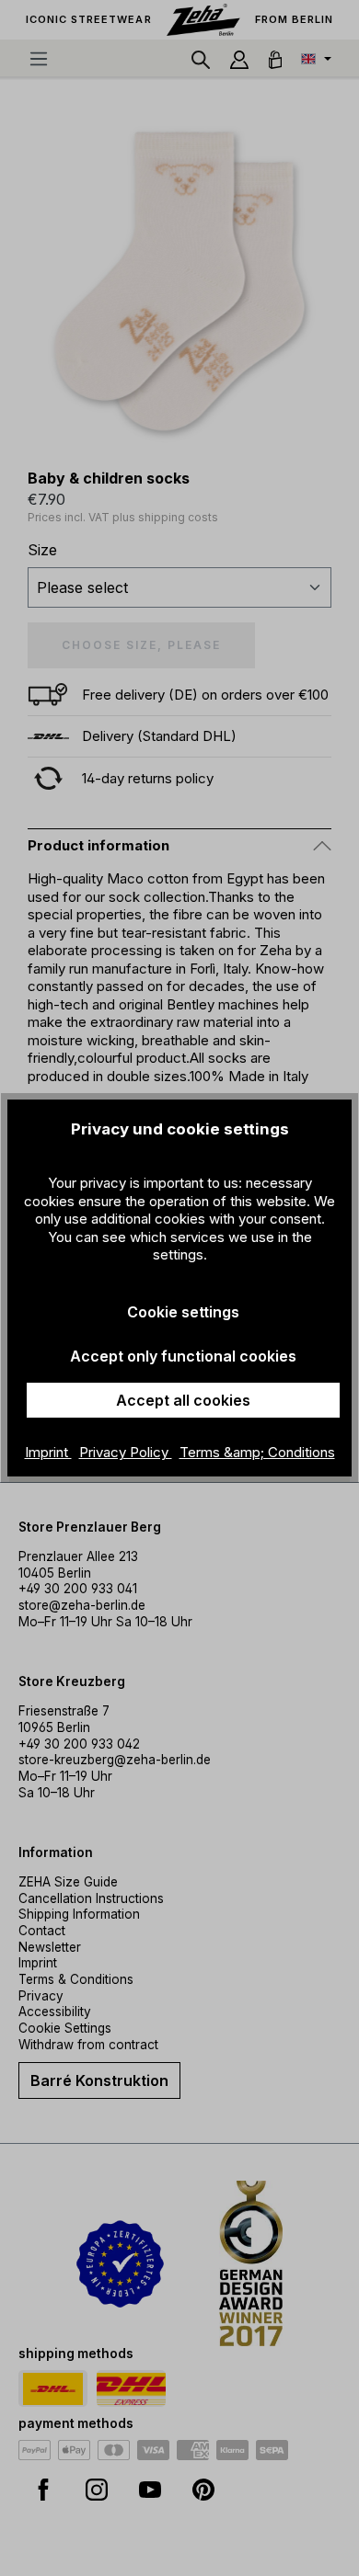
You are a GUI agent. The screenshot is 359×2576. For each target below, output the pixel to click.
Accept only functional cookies (183, 1356)
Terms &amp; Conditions (257, 1452)
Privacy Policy (126, 1452)
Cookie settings (183, 1312)
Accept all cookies (183, 1400)
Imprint (48, 1452)
